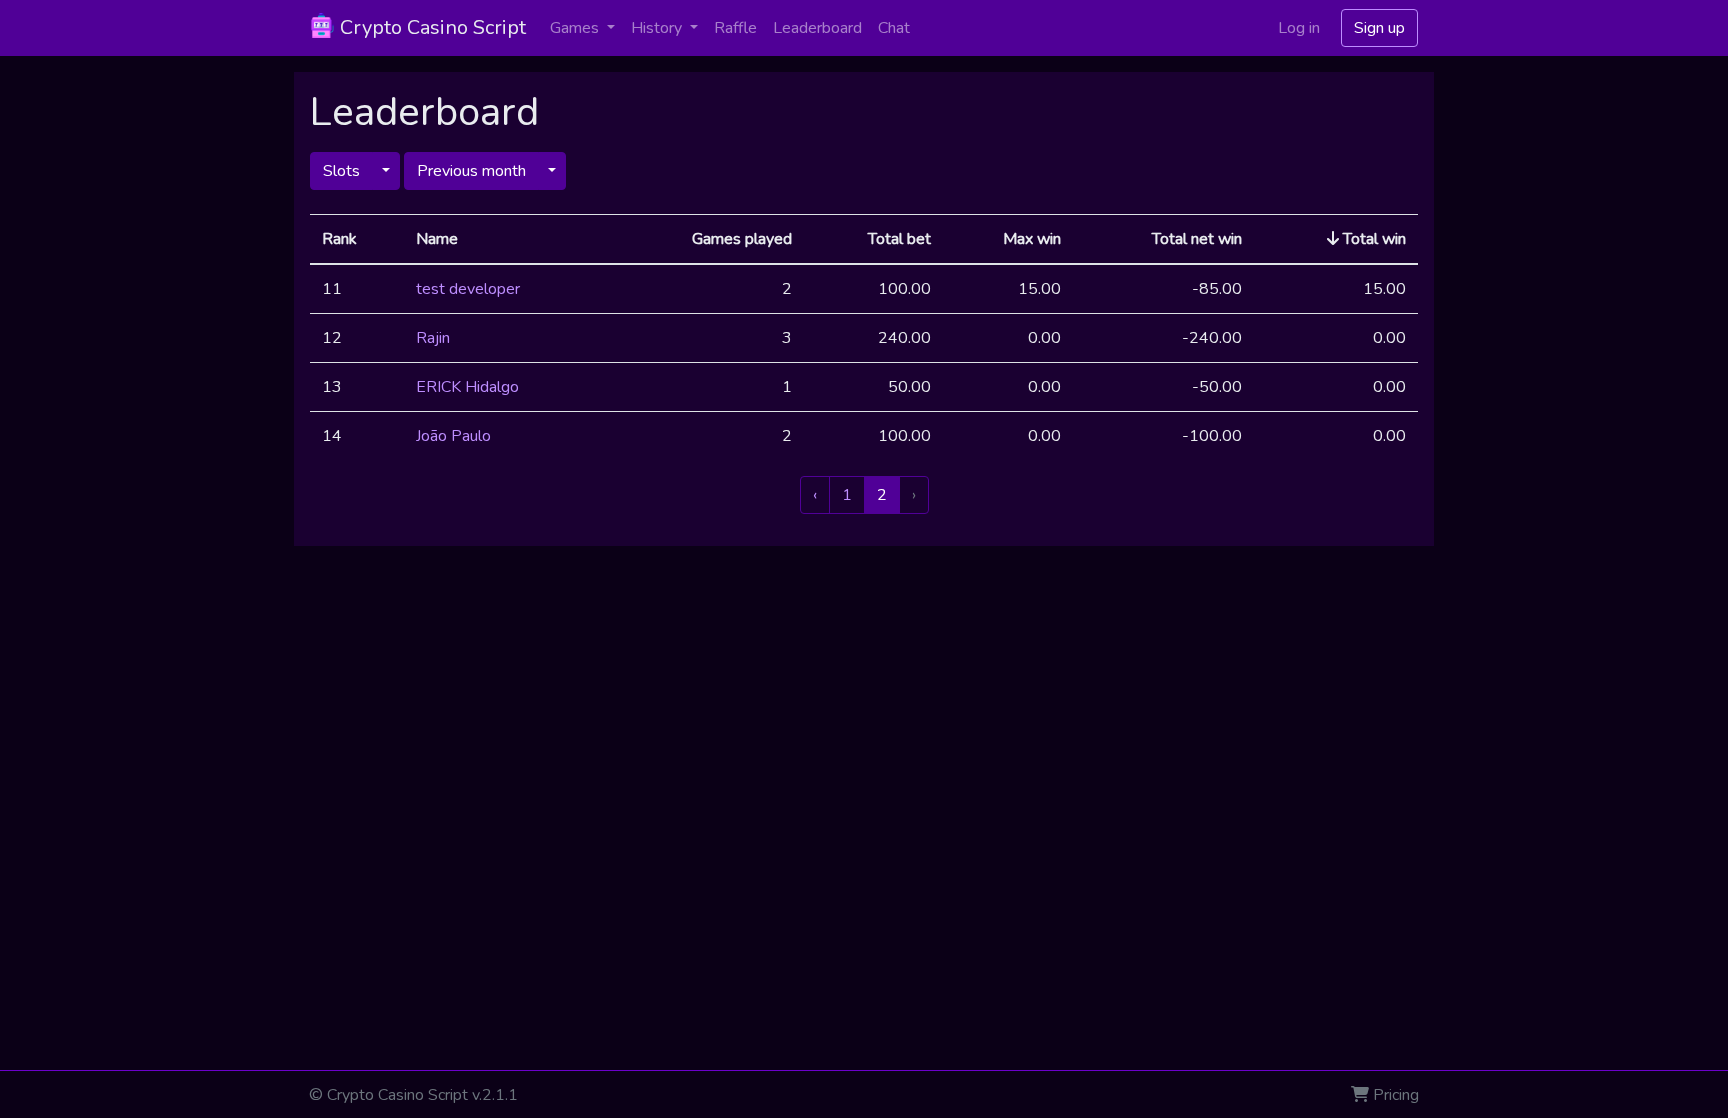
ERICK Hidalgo (467, 387)
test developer (468, 289)
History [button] (658, 28)
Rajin (433, 338)
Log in (1299, 28)
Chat (894, 28)
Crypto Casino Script (430, 27)
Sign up (1379, 28)
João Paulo (453, 436)
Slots (341, 171)
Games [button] (576, 28)
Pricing (1396, 1095)
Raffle (735, 28)
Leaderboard (817, 28)
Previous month (471, 171)
